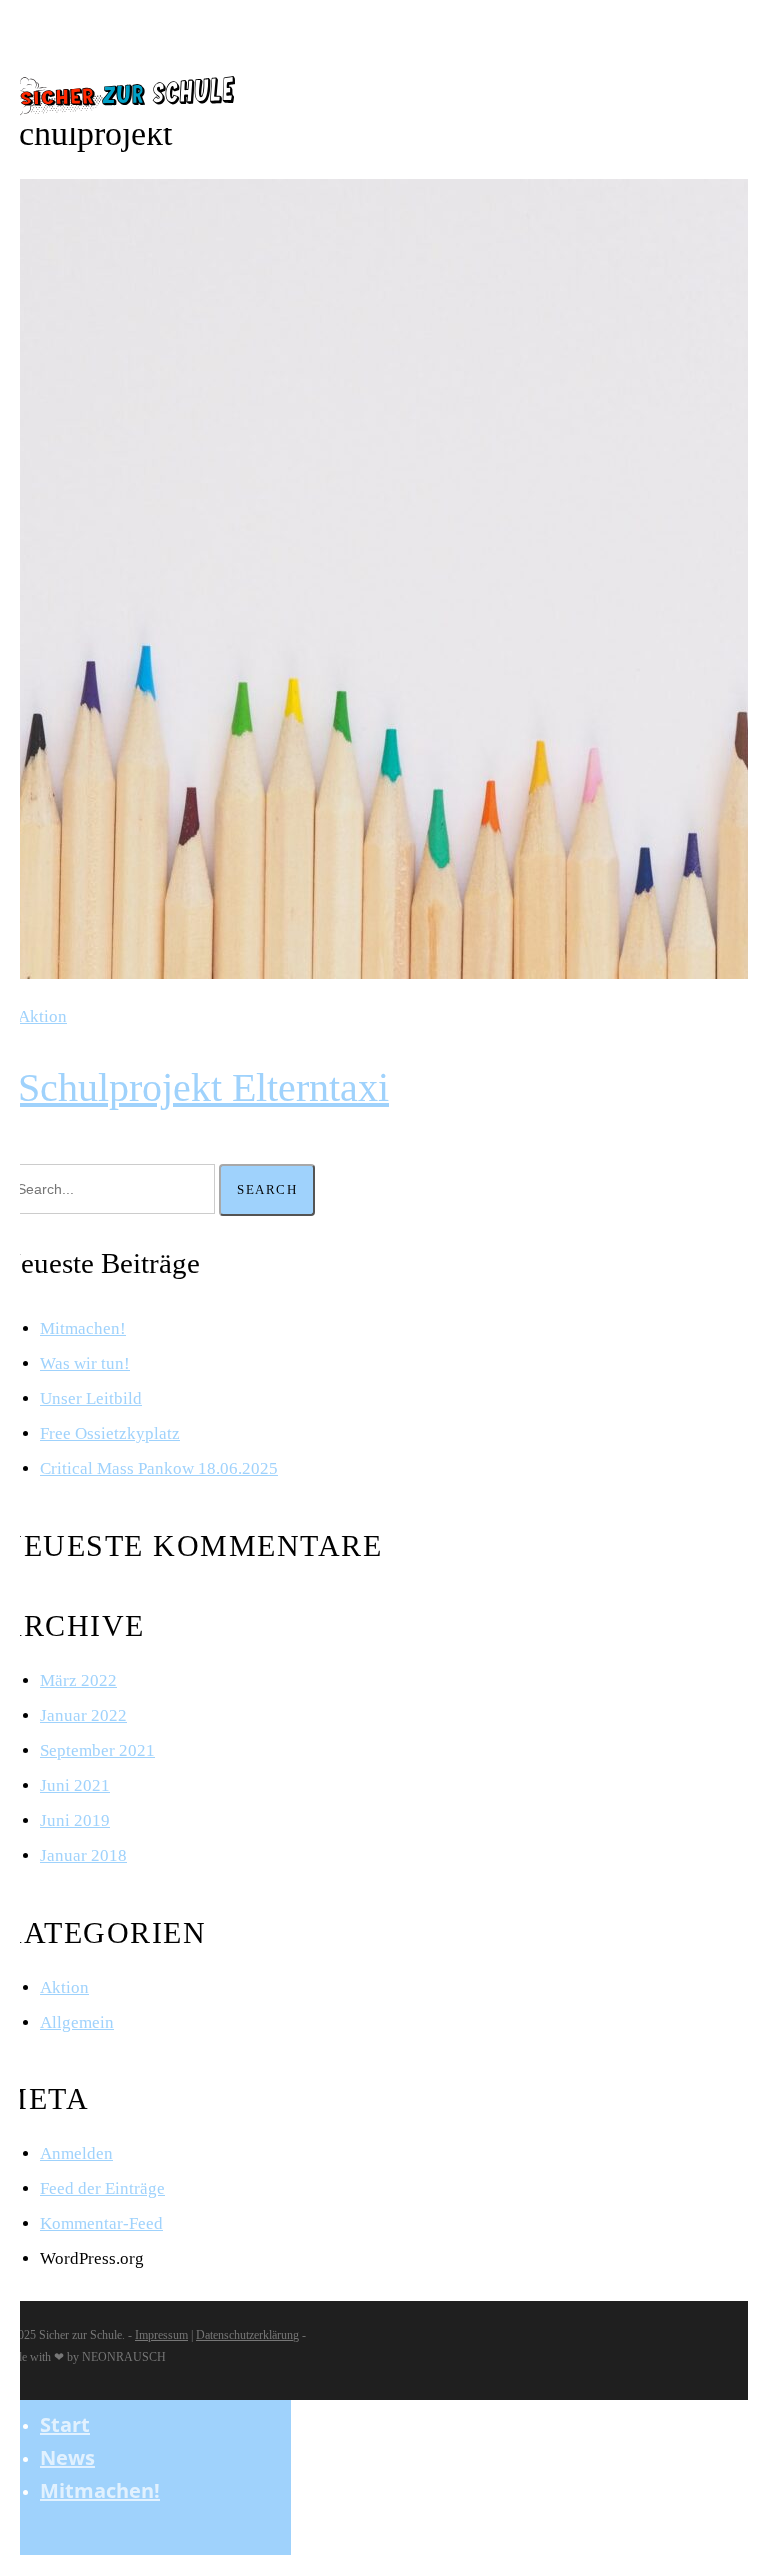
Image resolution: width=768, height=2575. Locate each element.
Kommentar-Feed (101, 2223)
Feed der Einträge (102, 2188)
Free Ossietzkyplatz (110, 1433)
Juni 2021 (75, 1785)
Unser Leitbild (91, 1398)
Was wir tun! (85, 1363)
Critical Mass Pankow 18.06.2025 (159, 1468)
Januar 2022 (83, 1715)
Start (65, 2424)
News (67, 2457)
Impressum (161, 2335)
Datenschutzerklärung (247, 2335)
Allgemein (77, 2022)
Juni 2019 (75, 1820)
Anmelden (76, 2153)
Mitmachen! (83, 1328)
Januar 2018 (83, 1855)
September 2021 (97, 1750)
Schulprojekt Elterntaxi (203, 1087)
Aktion (42, 1016)
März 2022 (78, 1680)
